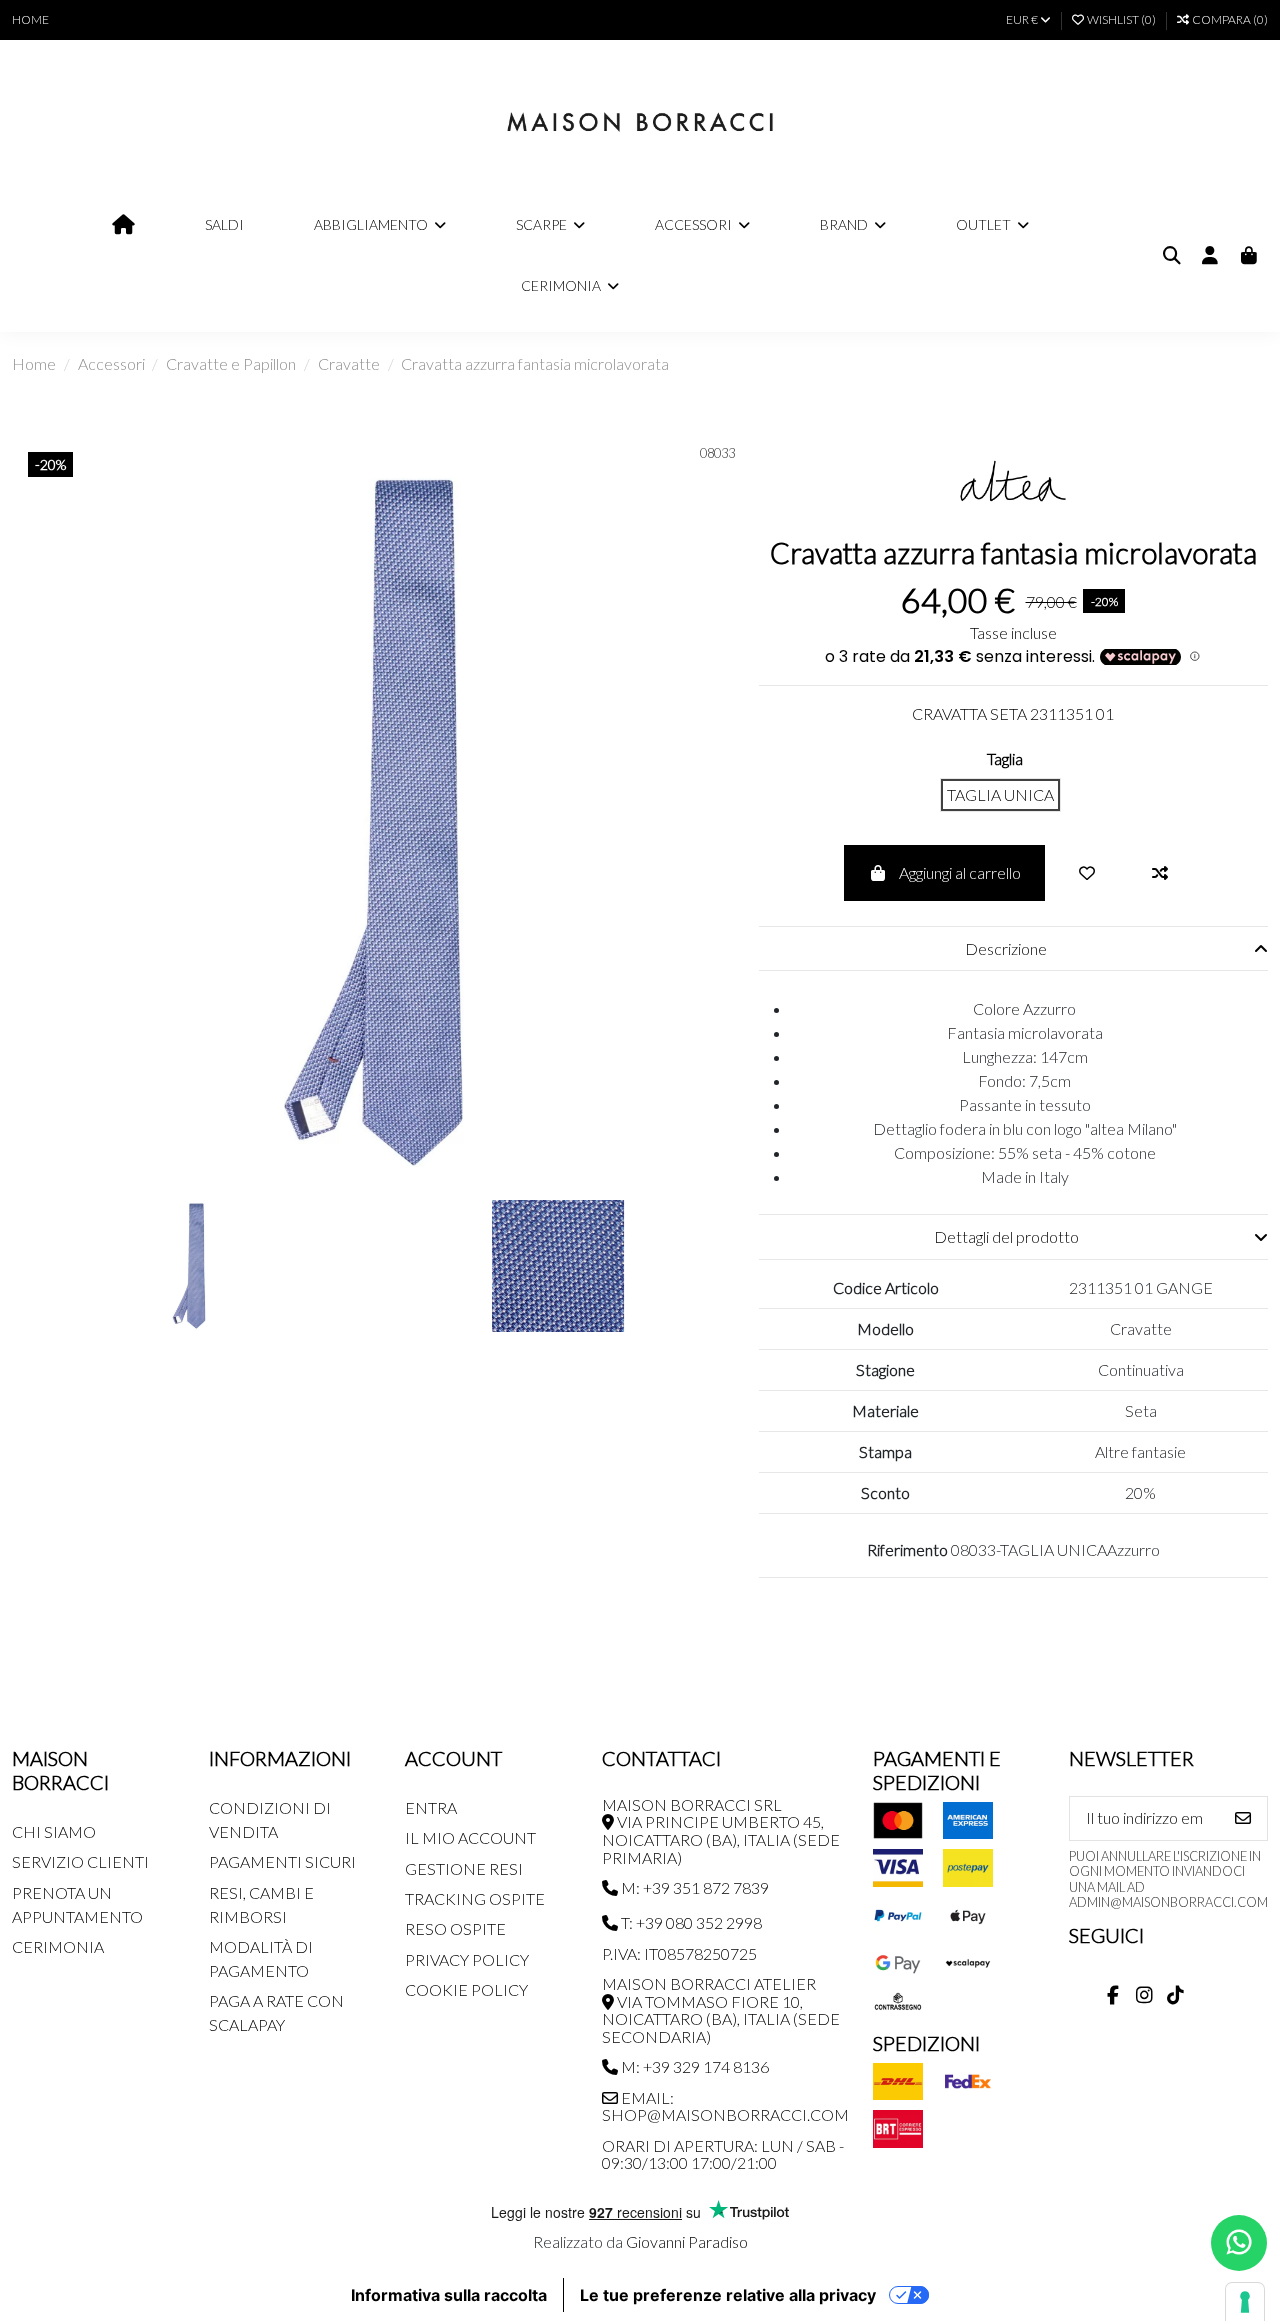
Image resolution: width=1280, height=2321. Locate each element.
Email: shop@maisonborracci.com (725, 2106)
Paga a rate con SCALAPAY (276, 2012)
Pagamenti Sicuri (282, 1861)
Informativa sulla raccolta (449, 2295)
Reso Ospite (455, 1928)
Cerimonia (58, 1946)
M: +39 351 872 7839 (693, 1887)
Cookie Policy (466, 1989)
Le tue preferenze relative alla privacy (728, 2295)
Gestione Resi (464, 1868)
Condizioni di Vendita (270, 1819)
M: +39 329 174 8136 (693, 2066)
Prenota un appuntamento (77, 1904)
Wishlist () (1121, 19)
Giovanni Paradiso (687, 2241)
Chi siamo (54, 1831)
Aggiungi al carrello (960, 872)
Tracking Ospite (475, 1898)
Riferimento (907, 1549)
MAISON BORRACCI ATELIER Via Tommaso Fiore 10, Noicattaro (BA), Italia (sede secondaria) (721, 2010)
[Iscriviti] (1243, 1818)
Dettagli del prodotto (1006, 1236)
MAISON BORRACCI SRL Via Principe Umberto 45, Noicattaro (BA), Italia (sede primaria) (721, 1831)
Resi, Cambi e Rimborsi (261, 1904)
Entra (431, 1807)
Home (30, 19)
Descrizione (1006, 948)
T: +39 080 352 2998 (690, 1922)
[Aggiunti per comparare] (1160, 873)
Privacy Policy (467, 1959)
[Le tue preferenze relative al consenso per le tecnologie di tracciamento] (1245, 2302)
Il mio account (470, 1837)
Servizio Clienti (80, 1861)
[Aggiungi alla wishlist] (1087, 873)
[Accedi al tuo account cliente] (1210, 256)
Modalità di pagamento (261, 1958)
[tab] (1013, 949)
